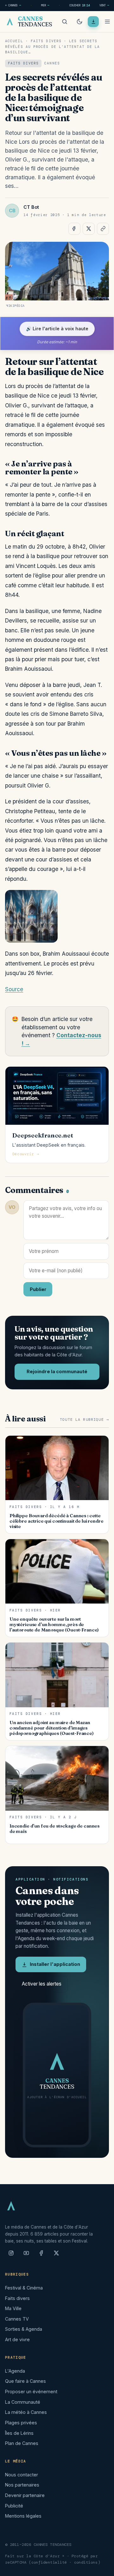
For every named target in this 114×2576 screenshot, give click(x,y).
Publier (38, 1289)
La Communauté (23, 2402)
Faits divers (46, 41)
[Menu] (107, 22)
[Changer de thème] (79, 22)
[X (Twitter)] (56, 2256)
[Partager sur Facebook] (74, 229)
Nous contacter (22, 2475)
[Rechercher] (65, 22)
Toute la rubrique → (84, 1420)
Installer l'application (55, 1964)
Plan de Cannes (22, 2443)
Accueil (14, 41)
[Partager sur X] (89, 229)
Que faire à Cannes (25, 2381)
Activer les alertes (42, 1984)
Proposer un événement (31, 2392)
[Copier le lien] (103, 229)
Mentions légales (23, 2516)
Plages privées (21, 2423)
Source (14, 989)
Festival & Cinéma (24, 2288)
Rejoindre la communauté (57, 1372)
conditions (86, 2562)
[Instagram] (11, 2256)
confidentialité (49, 2562)
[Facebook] (41, 2256)
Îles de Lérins (19, 2433)
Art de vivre (17, 2339)
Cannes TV (17, 2319)
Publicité (14, 2506)
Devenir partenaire (25, 2495)
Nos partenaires (22, 2485)
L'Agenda (15, 2371)
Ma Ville (13, 2308)
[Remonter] (101, 2568)
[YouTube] (26, 2256)
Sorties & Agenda (24, 2329)
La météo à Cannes (26, 2412)
